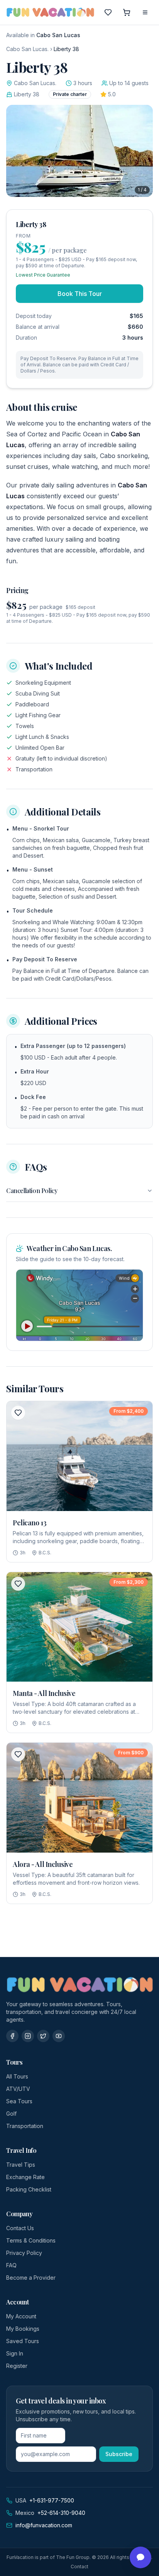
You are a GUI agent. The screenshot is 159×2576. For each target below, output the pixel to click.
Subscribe (119, 2454)
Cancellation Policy (32, 1191)
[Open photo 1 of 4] (79, 151)
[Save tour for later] (18, 1413)
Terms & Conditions (31, 2240)
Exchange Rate (25, 2177)
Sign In (15, 2353)
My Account (21, 2316)
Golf (11, 2114)
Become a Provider (31, 2278)
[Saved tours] (108, 12)
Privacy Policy (24, 2253)
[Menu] (145, 12)
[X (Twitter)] (43, 2036)
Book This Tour (80, 294)
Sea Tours (19, 2101)
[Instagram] (28, 2036)
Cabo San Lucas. (27, 49)
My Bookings (23, 2329)
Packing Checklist (29, 2189)
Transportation (25, 2126)
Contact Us (20, 2228)
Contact (79, 2567)
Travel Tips (21, 2165)
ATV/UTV (18, 2089)
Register (17, 2366)
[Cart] (127, 12)
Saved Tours (23, 2341)
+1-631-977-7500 (52, 2500)
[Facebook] (12, 2036)
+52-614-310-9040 (61, 2513)
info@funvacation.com (44, 2525)
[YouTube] (59, 2036)
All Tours (17, 2076)
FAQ (11, 2265)
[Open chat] (140, 2557)
